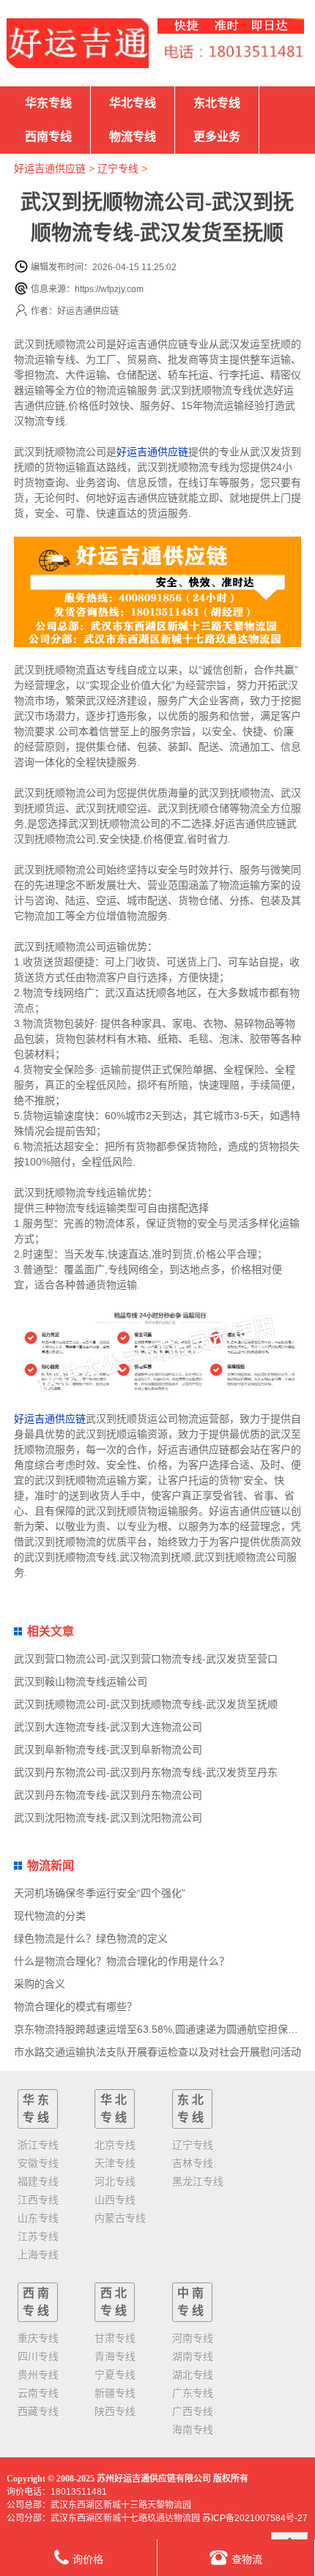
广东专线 (193, 2393)
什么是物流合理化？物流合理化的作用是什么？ (122, 1961)
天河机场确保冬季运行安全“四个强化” (100, 1893)
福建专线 (38, 2181)
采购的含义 (40, 1984)
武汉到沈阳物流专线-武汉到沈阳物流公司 (108, 1818)
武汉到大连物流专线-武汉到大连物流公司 (108, 1727)
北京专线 (115, 2145)
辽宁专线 (118, 168)
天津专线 (115, 2163)
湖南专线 (193, 2356)
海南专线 (193, 2430)
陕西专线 (115, 2411)
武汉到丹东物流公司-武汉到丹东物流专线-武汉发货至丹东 (146, 1772)
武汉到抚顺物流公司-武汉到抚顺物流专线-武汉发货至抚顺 (146, 1704)
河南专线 (193, 2338)
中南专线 (192, 2302)
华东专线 (48, 103)
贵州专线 (38, 2375)
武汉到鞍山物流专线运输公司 (81, 1681)
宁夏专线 (115, 2375)
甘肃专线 (115, 2338)
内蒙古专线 (120, 2218)
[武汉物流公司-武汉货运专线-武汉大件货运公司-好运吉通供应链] (78, 43)
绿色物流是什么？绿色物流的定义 (91, 1938)
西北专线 (115, 2302)
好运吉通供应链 (50, 168)
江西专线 (38, 2200)
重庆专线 (38, 2338)
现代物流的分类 (50, 1916)
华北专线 (133, 103)
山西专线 (115, 2200)
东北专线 (217, 103)
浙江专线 (38, 2145)
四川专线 (38, 2356)
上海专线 (38, 2255)
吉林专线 (193, 2163)
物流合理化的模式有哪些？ (75, 2006)
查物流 (247, 2559)
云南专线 (38, 2393)
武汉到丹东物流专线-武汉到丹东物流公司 (108, 1795)
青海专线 (115, 2356)
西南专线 (48, 137)
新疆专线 (115, 2393)
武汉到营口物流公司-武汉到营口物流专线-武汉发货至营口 (146, 1659)
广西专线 (193, 2411)
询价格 (88, 2559)
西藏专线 (38, 2411)
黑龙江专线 (198, 2181)
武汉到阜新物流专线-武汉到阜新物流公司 (108, 1750)
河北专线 (115, 2181)
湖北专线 (193, 2375)
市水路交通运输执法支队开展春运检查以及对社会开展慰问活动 (157, 2052)
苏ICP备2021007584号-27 (255, 2518)
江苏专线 (38, 2236)
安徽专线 (38, 2163)
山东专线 (38, 2218)
